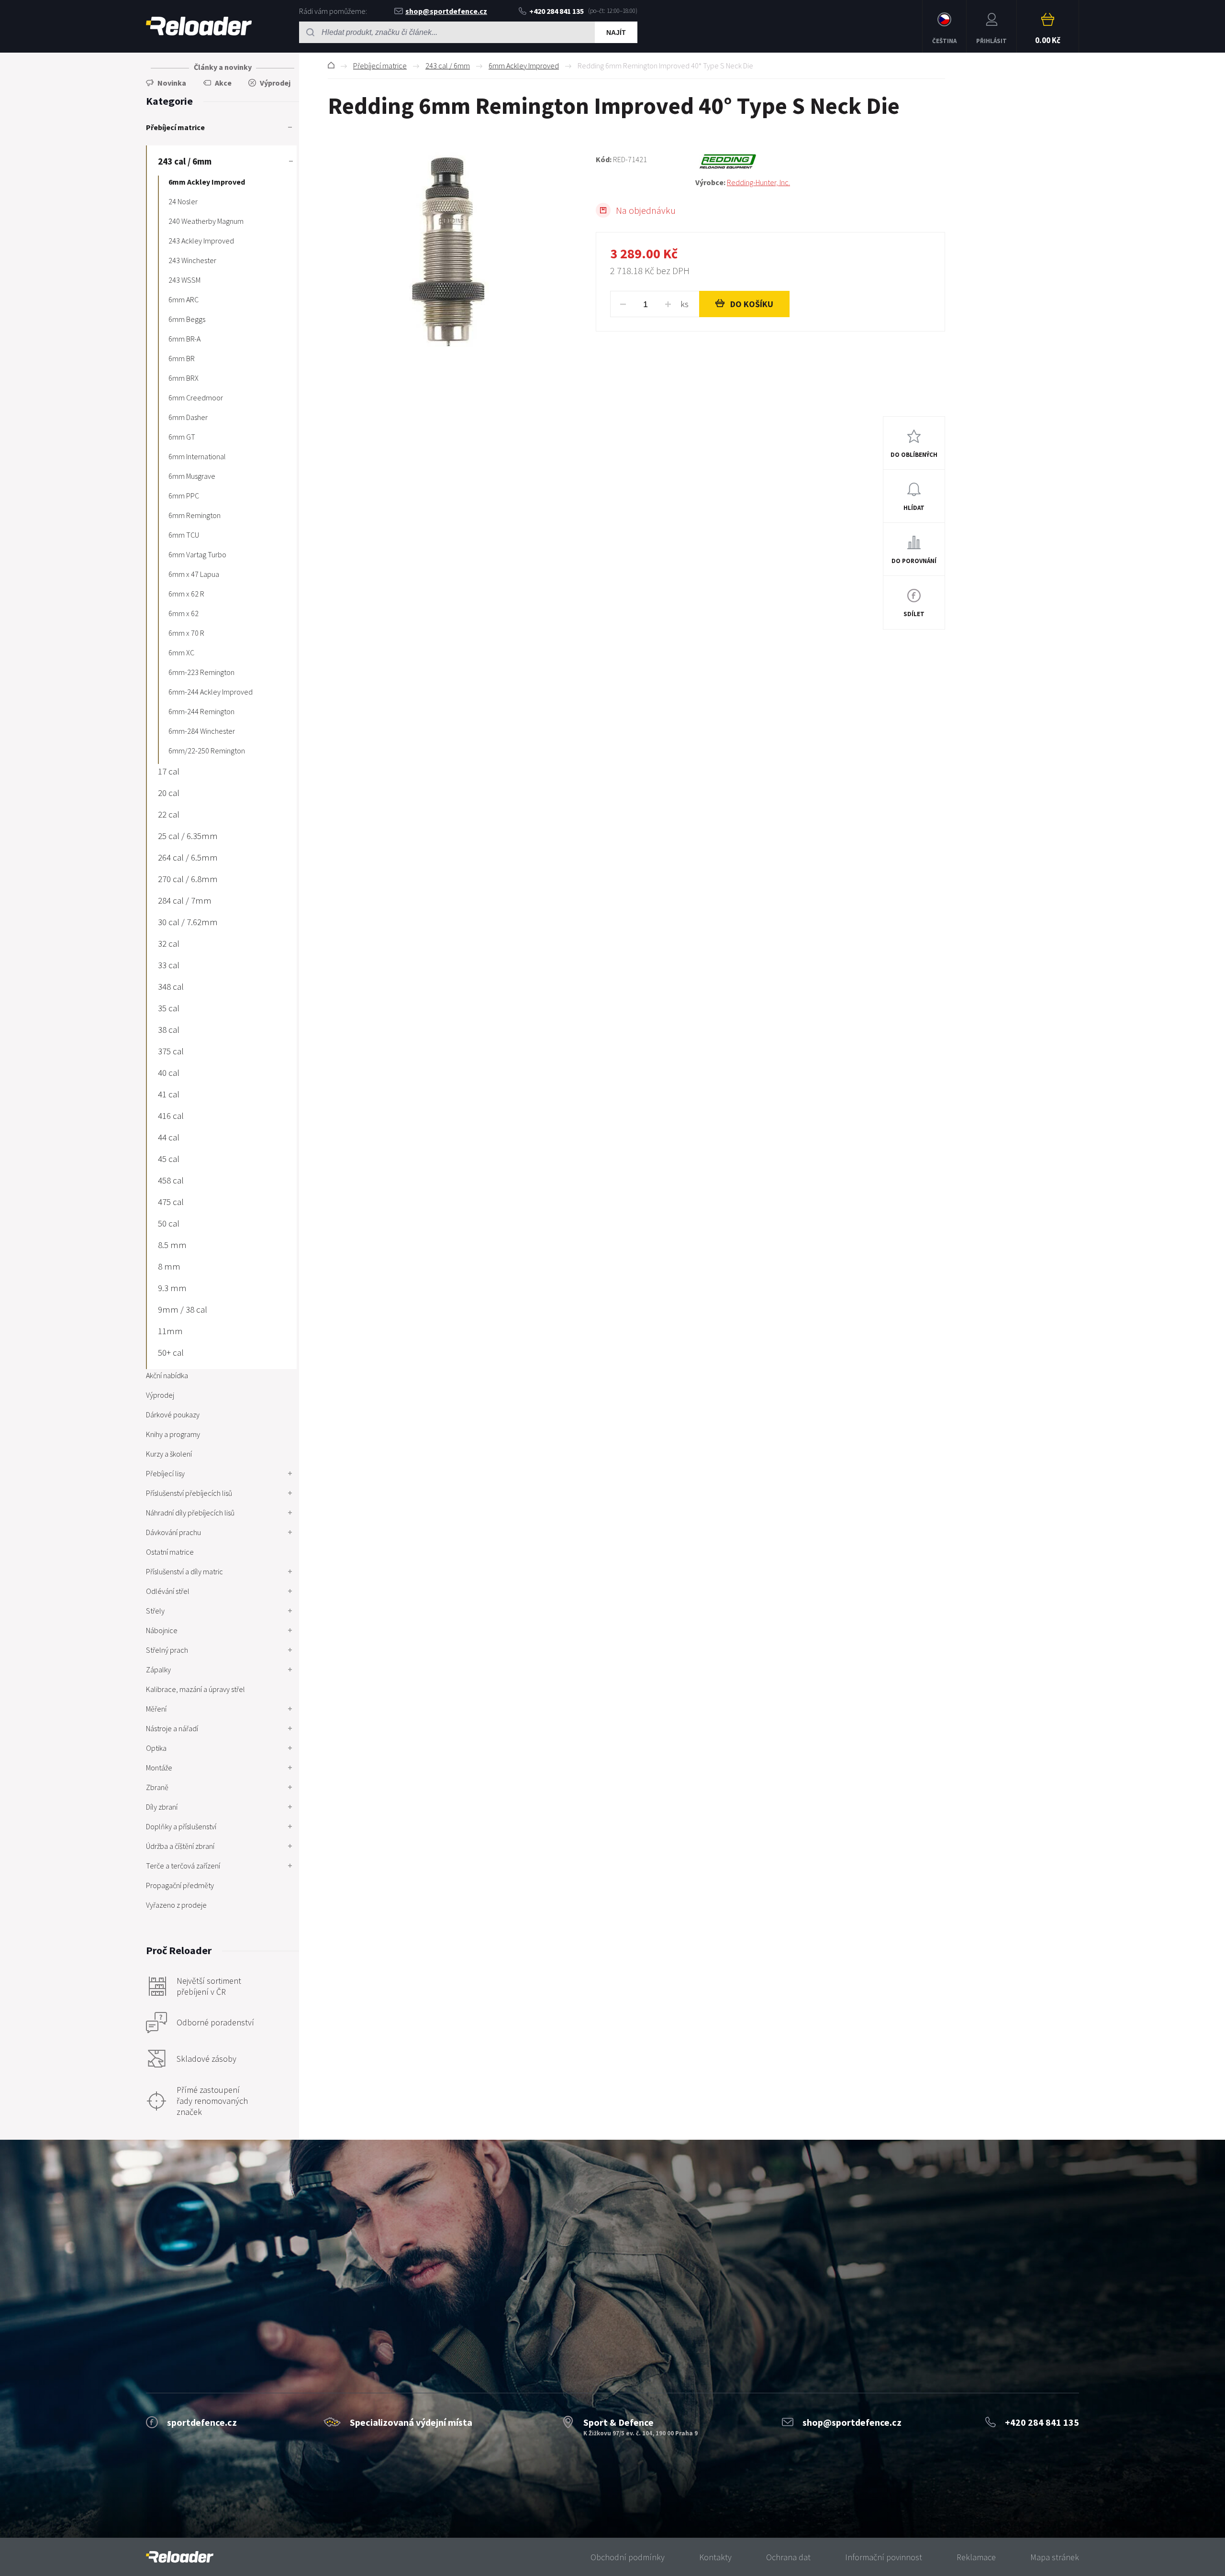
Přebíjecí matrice (380, 66)
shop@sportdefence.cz (446, 11)
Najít (616, 33)
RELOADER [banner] (199, 26)
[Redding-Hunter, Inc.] (820, 162)
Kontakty (715, 2557)
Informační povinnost (884, 2557)
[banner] (180, 2557)
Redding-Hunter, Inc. (758, 182)
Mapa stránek (1055, 2557)
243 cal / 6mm (448, 66)
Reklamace (976, 2557)
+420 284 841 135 (557, 11)
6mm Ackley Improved (524, 66)
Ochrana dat (788, 2557)
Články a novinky (223, 67)
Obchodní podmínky (628, 2557)
